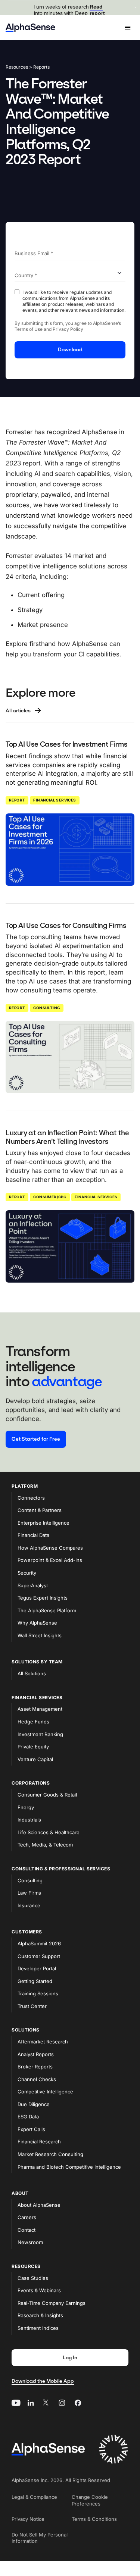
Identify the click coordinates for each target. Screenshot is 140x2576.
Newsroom (30, 2242)
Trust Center (32, 2006)
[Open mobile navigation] (128, 28)
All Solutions (32, 1673)
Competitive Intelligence (45, 2092)
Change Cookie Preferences (90, 2500)
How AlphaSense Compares (50, 1548)
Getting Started (35, 1981)
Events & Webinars (39, 2290)
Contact (27, 2230)
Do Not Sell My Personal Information (40, 2538)
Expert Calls (31, 2129)
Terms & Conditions (94, 2519)
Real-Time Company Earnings (52, 2303)
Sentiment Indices (38, 2328)
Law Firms (29, 1893)
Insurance (29, 1905)
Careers (27, 2217)
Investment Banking (40, 1734)
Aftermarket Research (43, 2042)
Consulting (47, 1008)
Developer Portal (37, 1968)
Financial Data (33, 1535)
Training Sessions (38, 1993)
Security (27, 1573)
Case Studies (33, 2278)
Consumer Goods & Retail (47, 1795)
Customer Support (39, 1956)
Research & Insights (40, 2315)
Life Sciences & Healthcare (49, 1832)
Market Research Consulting (50, 2154)
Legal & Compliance (34, 2497)
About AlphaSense (39, 2205)
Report (17, 800)
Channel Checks (37, 2079)
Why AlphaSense (37, 1623)
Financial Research (39, 2142)
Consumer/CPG (50, 1197)
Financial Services (55, 800)
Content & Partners (40, 1510)
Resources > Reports (28, 67)
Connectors (31, 1498)
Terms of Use (29, 329)
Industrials (29, 1820)
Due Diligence (34, 2104)
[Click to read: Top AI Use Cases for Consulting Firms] (70, 1057)
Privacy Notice (28, 2519)
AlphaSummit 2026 (39, 1943)
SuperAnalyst (33, 1585)
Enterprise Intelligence (43, 1523)
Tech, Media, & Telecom (45, 1845)
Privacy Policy (68, 329)
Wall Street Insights (40, 1635)
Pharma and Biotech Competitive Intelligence (69, 2167)
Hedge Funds (33, 1722)
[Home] (30, 28)
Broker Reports (35, 2067)
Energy (26, 1807)
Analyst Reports (36, 2054)
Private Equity (33, 1747)
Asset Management (40, 1709)
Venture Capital (35, 1759)
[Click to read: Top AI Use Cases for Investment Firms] (70, 850)
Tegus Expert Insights (43, 1598)
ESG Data (28, 2117)
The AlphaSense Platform (47, 1610)
